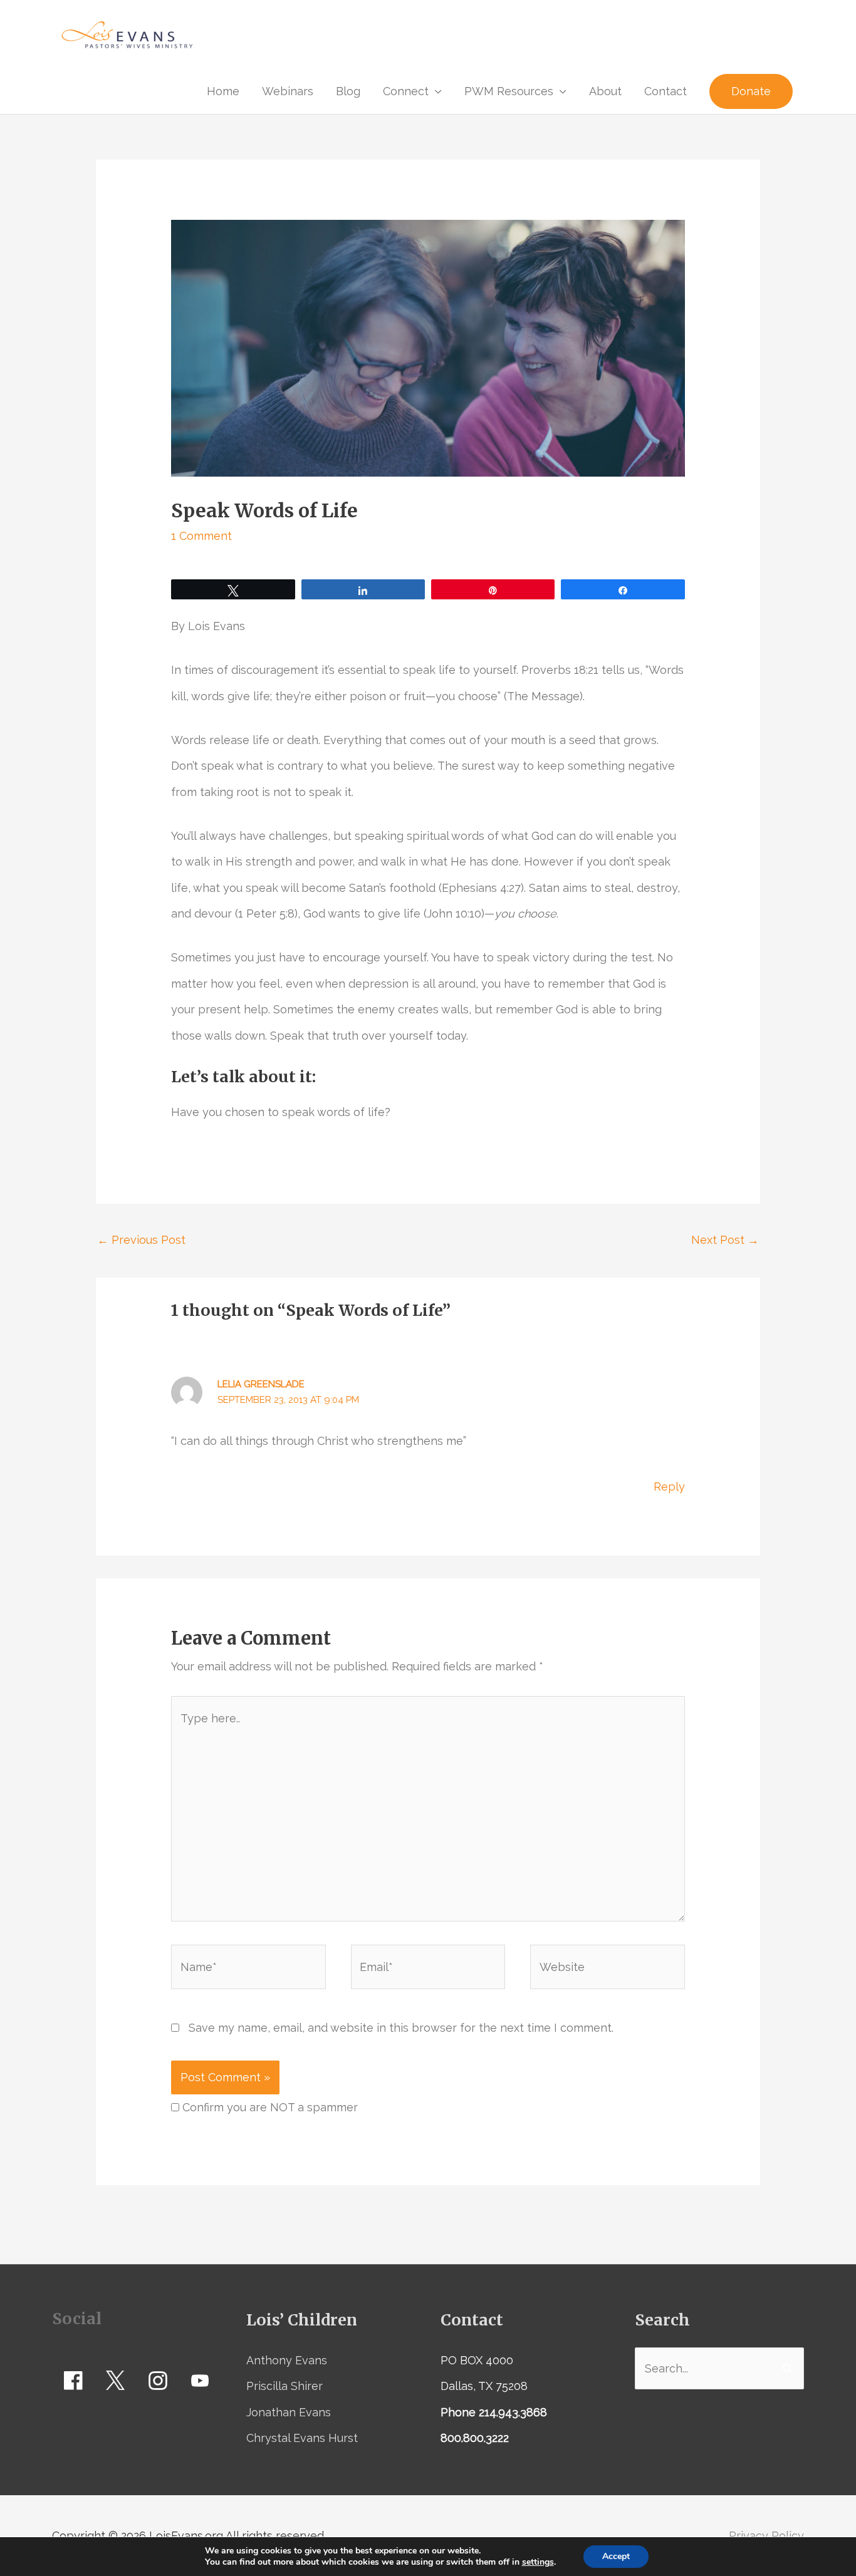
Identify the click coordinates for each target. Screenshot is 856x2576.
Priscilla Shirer (284, 2386)
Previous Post (141, 1240)
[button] (751, 91)
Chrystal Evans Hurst (302, 2438)
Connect (406, 91)
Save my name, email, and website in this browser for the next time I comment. (401, 2028)
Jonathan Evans (289, 2412)
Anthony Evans (287, 2360)
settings (538, 2562)
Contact (665, 91)
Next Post (725, 1240)
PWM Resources (509, 91)
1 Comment (201, 536)
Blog (348, 91)
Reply (669, 1487)
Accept (616, 2556)
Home (223, 91)
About (605, 91)
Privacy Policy (766, 2536)
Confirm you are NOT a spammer (269, 2107)
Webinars (288, 91)
